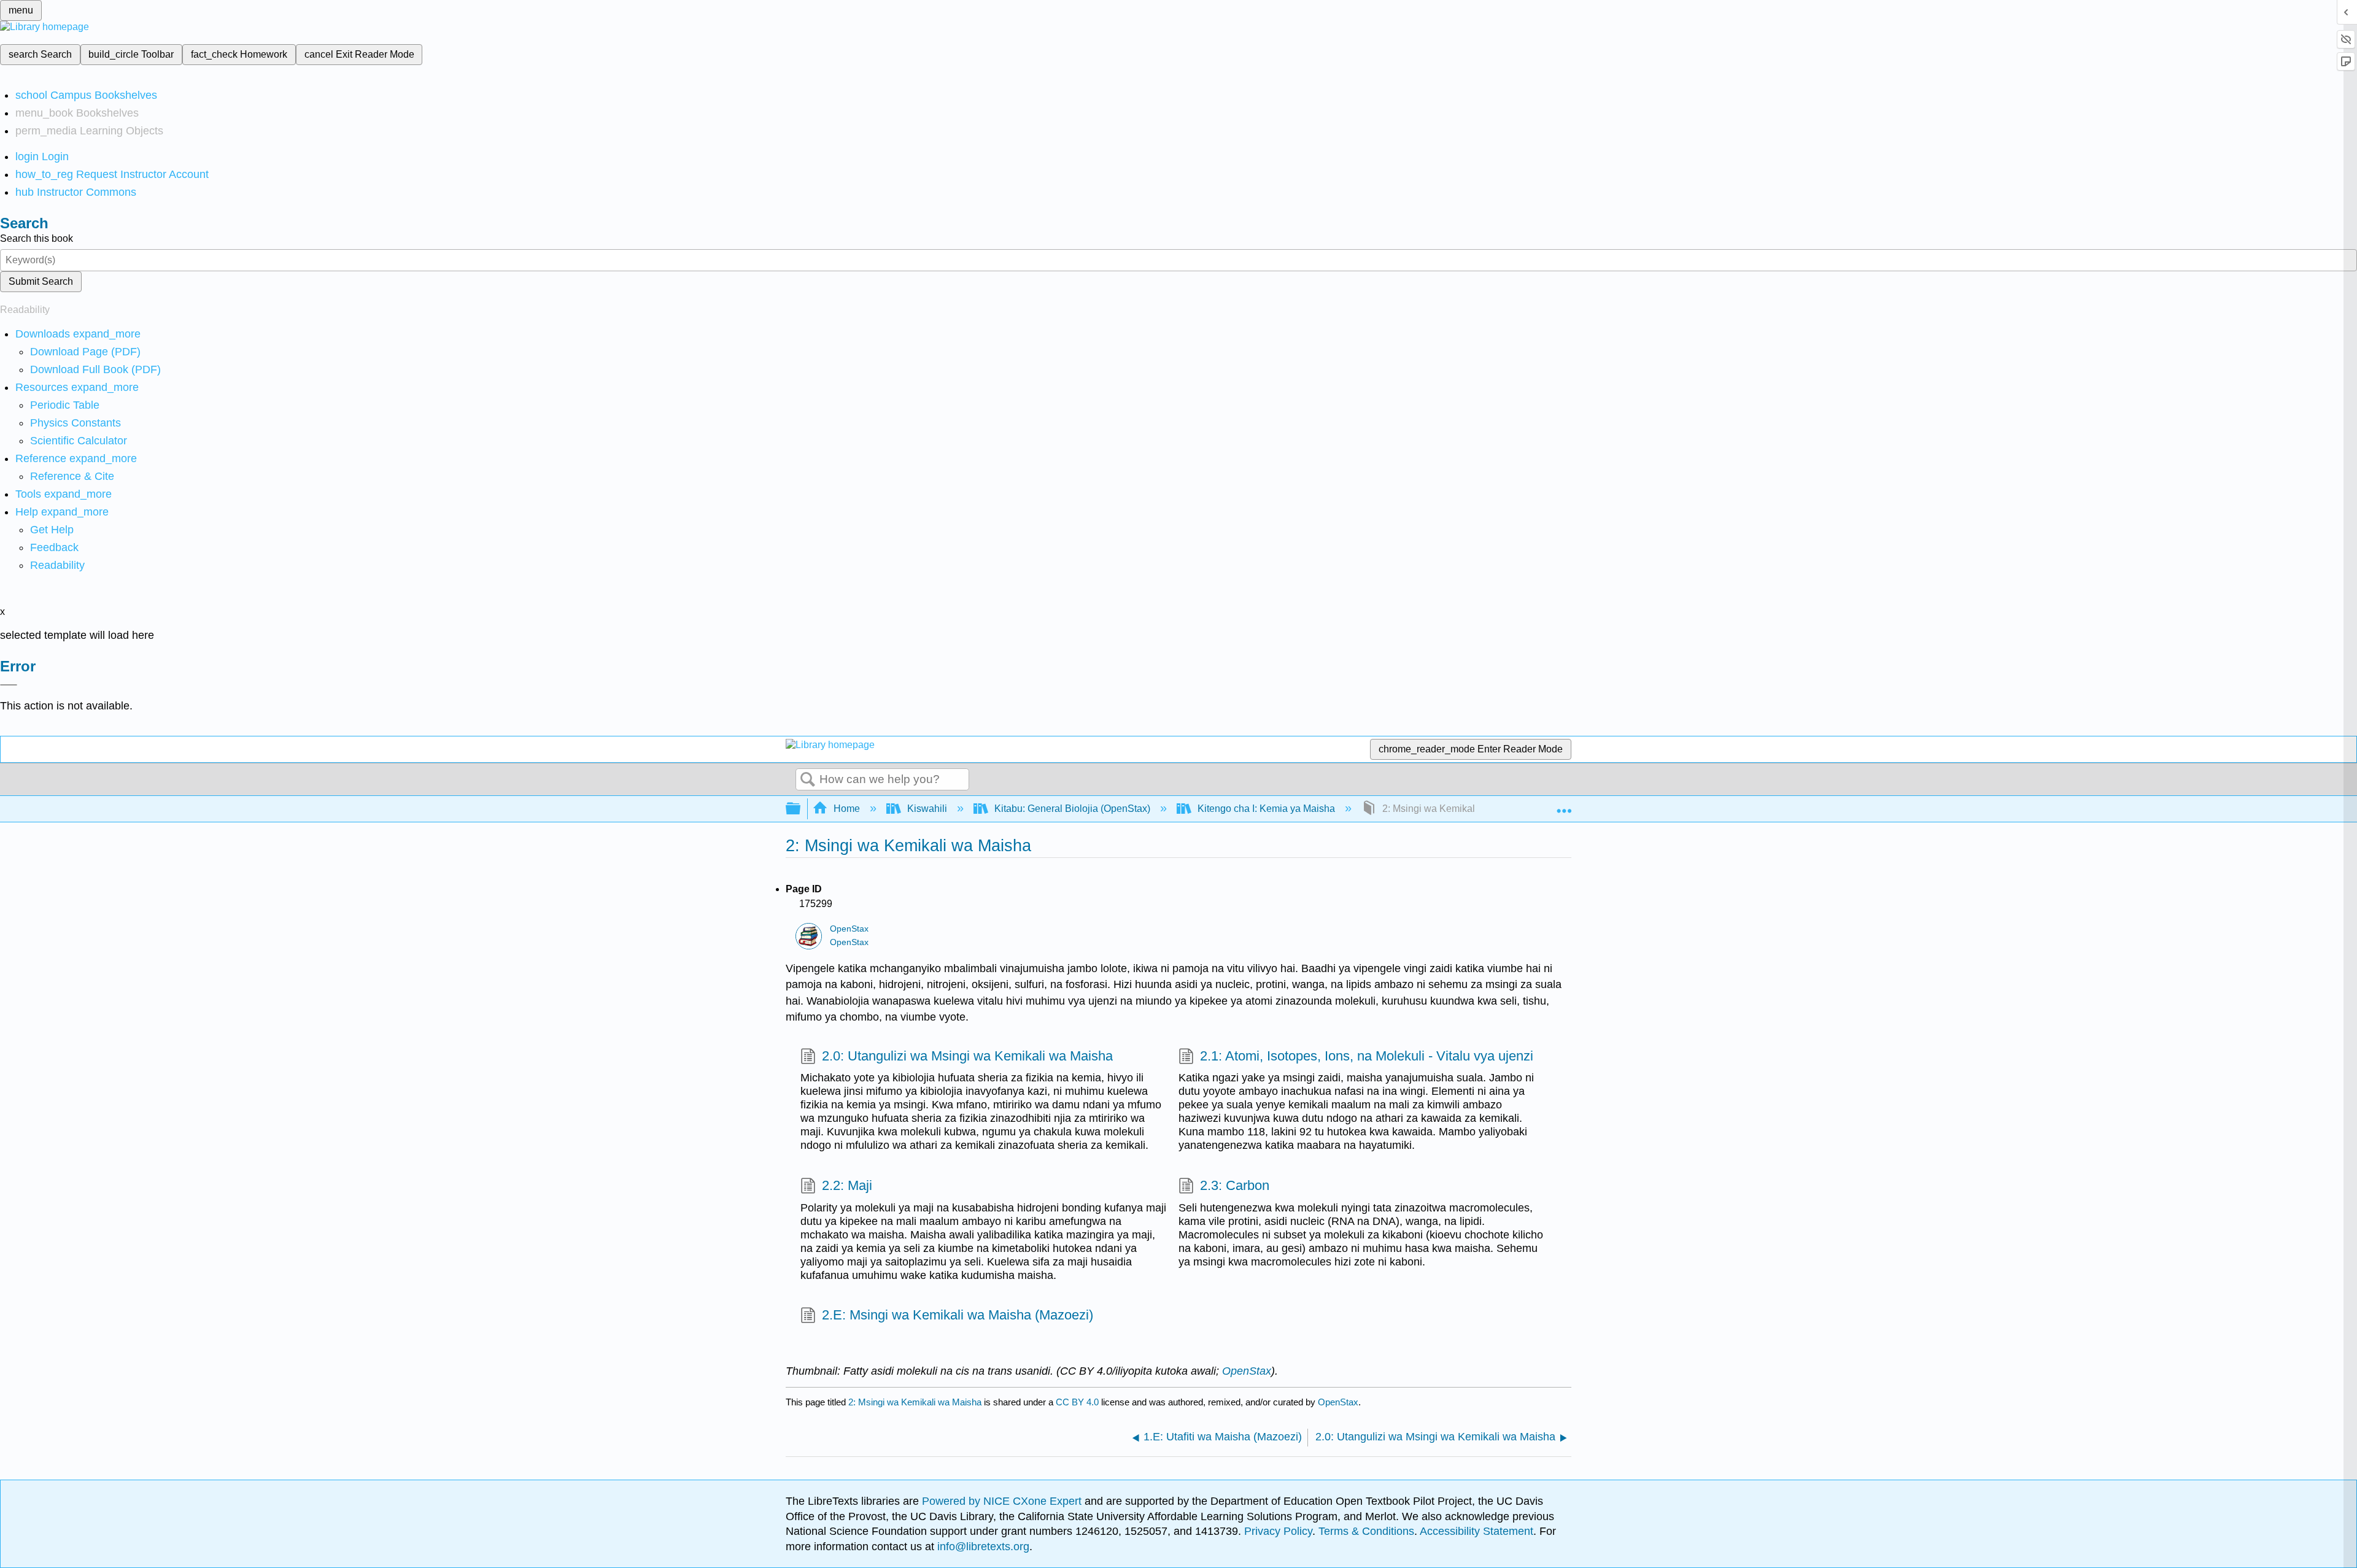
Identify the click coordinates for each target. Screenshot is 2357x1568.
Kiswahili (927, 809)
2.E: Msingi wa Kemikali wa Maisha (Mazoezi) (958, 1315)
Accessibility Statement (1477, 1531)
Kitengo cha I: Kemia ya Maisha (1266, 809)
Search (808, 780)
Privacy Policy (1278, 1531)
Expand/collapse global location (1564, 805)
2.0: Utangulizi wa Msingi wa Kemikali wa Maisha (967, 1056)
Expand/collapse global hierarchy (801, 809)
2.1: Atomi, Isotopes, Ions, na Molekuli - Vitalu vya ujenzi (1367, 1056)
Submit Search (41, 281)
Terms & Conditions (1366, 1531)
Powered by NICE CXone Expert (1003, 1501)
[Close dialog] (9, 685)
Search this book (37, 238)
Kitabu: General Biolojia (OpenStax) (1072, 809)
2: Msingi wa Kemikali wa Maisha (915, 1402)
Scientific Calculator (79, 441)
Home (847, 809)
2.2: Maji (847, 1185)
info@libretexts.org (982, 1547)
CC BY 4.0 (1077, 1402)
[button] (54, 547)
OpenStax (849, 929)
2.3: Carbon (1235, 1185)
